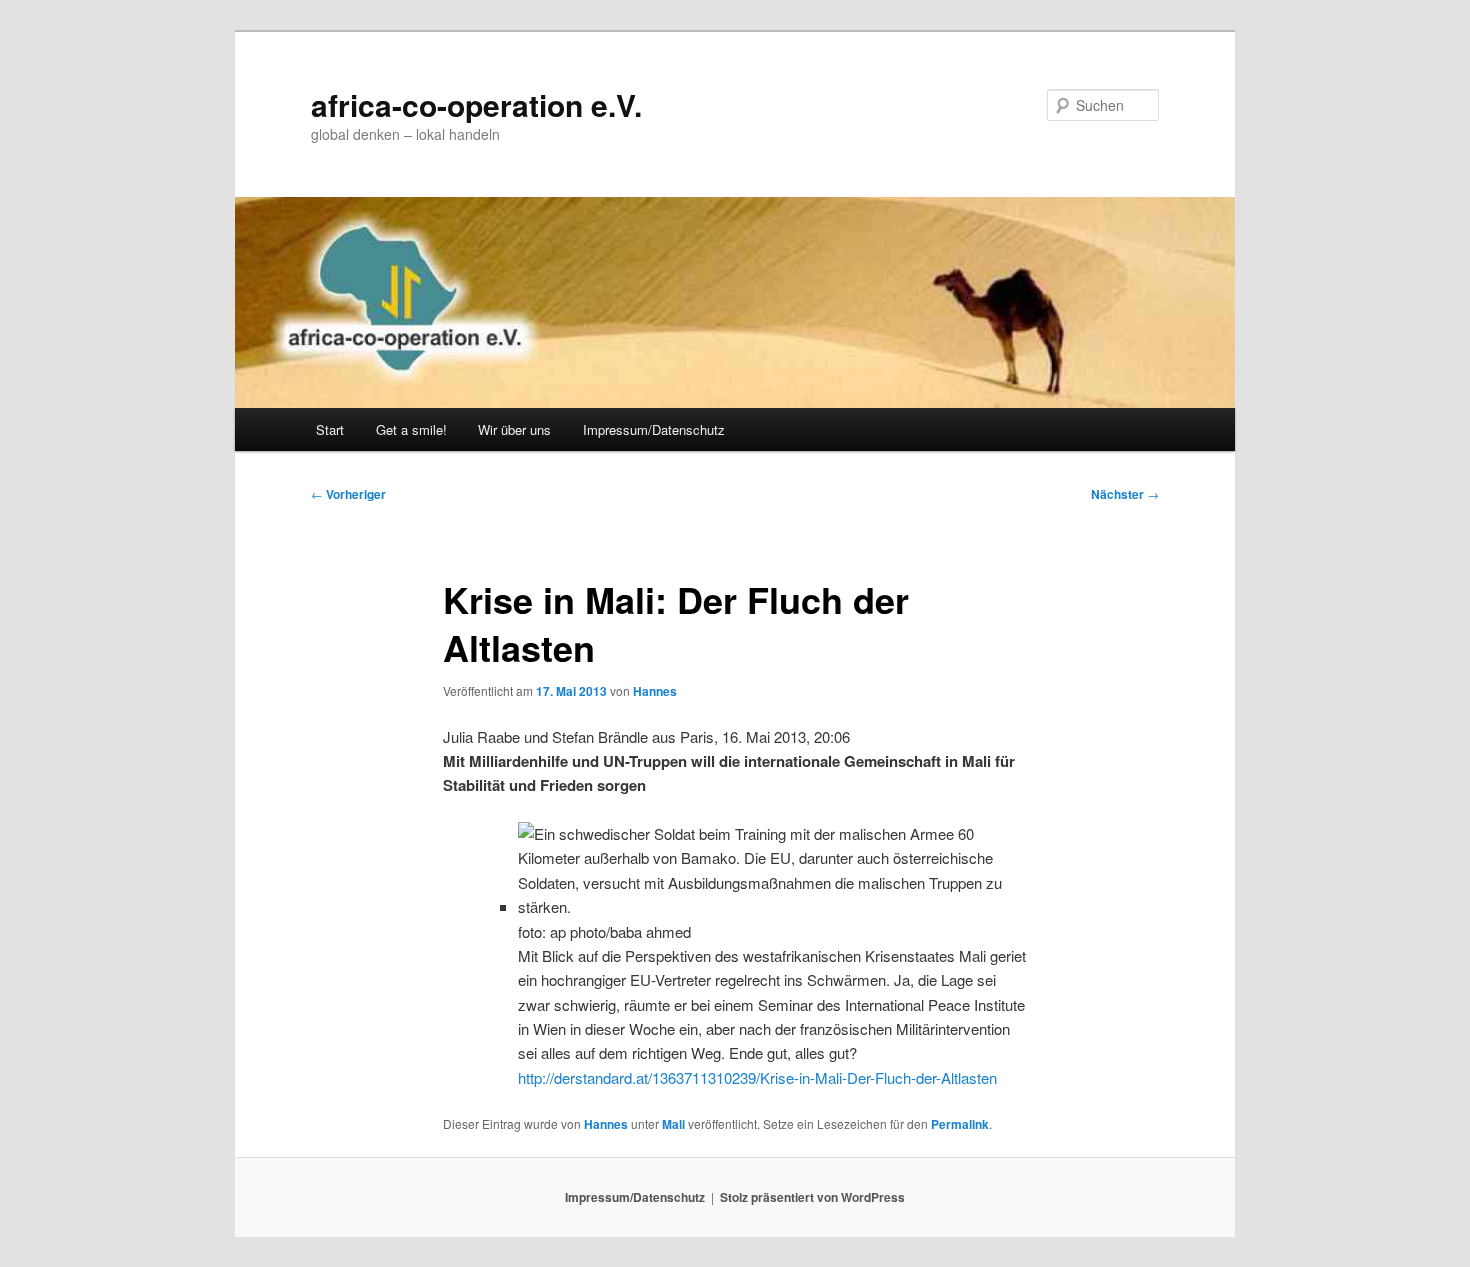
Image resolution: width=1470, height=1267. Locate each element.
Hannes (655, 691)
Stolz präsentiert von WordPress (812, 1197)
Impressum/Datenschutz (654, 429)
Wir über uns (514, 429)
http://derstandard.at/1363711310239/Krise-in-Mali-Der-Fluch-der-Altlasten (757, 1077)
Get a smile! (411, 429)
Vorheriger (348, 494)
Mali (673, 1124)
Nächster (1125, 494)
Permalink (960, 1124)
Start (330, 429)
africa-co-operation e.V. (476, 104)
